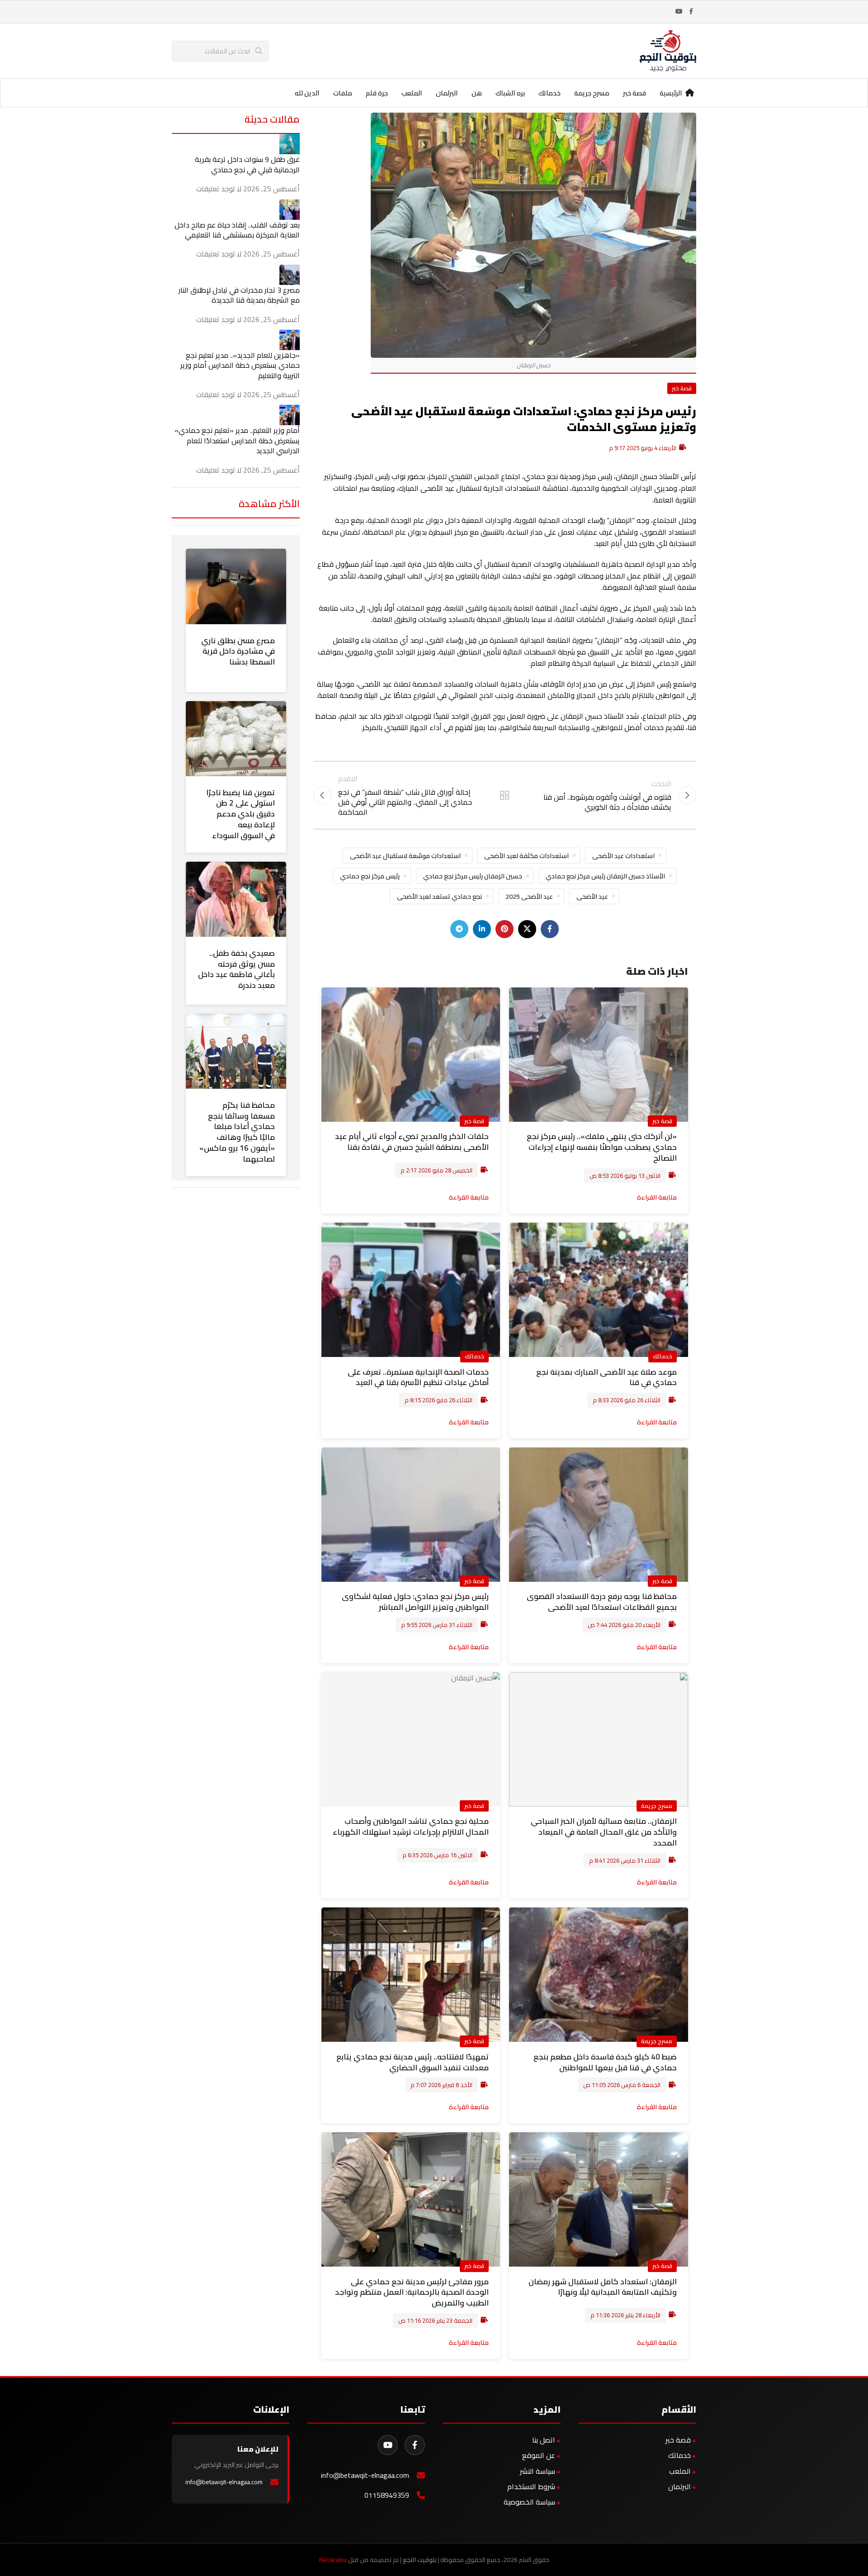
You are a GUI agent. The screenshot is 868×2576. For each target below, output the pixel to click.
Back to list (505, 795)
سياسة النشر (538, 2471)
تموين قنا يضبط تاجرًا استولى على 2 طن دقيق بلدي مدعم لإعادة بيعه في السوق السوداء (241, 814)
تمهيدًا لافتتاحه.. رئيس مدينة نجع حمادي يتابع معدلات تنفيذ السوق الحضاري (413, 2062)
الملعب (680, 2471)
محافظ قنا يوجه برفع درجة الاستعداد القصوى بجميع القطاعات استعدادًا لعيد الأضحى (602, 1602)
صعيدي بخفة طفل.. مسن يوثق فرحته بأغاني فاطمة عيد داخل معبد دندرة (236, 969)
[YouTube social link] (679, 12)
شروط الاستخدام (531, 2486)
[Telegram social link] (459, 929)
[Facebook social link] (691, 12)
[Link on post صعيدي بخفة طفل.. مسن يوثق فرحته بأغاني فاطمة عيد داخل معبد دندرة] (236, 899)
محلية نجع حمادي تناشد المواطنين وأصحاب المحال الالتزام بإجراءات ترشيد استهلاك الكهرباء (411, 1826)
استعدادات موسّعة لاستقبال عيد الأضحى (405, 856)
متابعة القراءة (657, 1197)
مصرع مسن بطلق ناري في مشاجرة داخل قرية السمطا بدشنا (238, 651)
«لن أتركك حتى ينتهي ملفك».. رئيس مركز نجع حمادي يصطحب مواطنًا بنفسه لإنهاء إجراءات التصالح (602, 1147)
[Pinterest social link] (505, 929)
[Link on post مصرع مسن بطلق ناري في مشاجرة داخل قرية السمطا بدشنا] (236, 586)
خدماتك (663, 1356)
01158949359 (387, 2495)
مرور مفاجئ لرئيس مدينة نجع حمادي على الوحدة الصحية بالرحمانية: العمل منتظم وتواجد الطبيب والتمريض (412, 2292)
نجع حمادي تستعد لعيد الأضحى (439, 896)
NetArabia (333, 2560)
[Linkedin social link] (482, 929)
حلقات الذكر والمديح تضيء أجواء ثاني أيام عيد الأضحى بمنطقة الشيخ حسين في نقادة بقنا (412, 1142)
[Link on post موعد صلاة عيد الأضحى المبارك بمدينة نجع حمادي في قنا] (599, 1290)
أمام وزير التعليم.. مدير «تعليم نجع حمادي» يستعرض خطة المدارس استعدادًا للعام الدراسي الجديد (237, 440)
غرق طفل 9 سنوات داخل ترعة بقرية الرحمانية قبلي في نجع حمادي (247, 164)
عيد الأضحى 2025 (529, 896)
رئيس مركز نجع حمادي (370, 876)
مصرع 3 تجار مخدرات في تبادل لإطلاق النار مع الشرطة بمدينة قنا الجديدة (239, 295)
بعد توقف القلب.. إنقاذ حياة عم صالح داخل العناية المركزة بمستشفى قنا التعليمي (237, 230)
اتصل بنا (544, 2440)
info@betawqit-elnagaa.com (365, 2475)
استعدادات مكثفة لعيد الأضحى (526, 856)
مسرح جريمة (657, 1806)
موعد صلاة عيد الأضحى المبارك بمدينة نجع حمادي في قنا (606, 1377)
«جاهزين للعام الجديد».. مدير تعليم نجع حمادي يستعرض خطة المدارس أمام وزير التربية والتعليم (240, 365)
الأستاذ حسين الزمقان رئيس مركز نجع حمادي (605, 876)
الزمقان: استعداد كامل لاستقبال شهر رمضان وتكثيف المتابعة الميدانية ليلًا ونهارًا (603, 2287)
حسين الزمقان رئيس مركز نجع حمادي (473, 876)
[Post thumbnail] (290, 143)
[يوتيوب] (388, 2445)
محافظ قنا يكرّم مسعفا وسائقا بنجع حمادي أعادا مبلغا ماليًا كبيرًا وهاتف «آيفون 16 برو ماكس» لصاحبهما (237, 1132)
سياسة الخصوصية (529, 2502)
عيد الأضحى (592, 896)
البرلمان (679, 2486)
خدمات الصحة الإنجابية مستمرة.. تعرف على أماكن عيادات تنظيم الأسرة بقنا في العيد (418, 1377)
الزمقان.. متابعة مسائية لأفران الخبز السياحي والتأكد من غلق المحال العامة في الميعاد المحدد (604, 1832)
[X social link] (527, 929)
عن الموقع (539, 2455)
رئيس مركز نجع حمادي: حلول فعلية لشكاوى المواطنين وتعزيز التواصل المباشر (415, 1602)
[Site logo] (668, 50)
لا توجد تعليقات (219, 189)
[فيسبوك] (415, 2445)
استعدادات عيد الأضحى (623, 856)
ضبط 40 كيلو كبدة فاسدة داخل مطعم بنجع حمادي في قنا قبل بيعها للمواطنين (605, 2062)
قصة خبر (682, 388)
